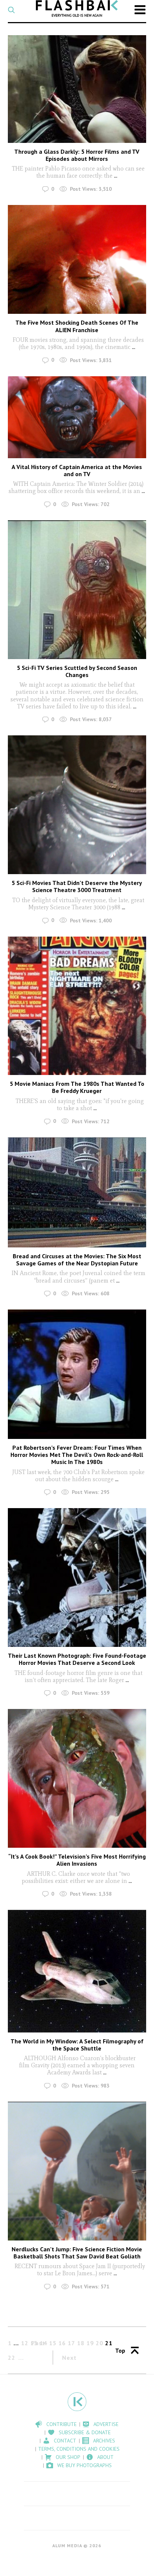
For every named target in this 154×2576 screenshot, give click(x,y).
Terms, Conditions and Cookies (79, 2449)
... (115, 176)
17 (71, 2343)
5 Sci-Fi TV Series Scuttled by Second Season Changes (77, 671)
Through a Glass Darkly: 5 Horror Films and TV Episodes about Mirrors (77, 155)
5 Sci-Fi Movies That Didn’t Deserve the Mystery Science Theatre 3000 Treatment (77, 886)
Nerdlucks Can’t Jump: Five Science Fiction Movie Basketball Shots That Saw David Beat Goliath (77, 2253)
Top (120, 2350)
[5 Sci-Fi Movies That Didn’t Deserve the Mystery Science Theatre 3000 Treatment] (77, 805)
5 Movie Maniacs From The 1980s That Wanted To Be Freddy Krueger (77, 1087)
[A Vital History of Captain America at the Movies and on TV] (77, 417)
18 (81, 2343)
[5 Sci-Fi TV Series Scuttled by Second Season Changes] (77, 590)
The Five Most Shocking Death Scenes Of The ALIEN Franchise (77, 326)
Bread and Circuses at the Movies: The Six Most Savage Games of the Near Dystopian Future (77, 1260)
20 (99, 2343)
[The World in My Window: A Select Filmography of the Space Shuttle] (77, 1971)
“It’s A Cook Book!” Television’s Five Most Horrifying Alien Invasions (77, 1860)
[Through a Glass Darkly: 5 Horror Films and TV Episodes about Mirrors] (77, 89)
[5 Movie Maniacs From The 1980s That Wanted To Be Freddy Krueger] (77, 1006)
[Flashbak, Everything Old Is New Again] (77, 8)
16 (62, 2343)
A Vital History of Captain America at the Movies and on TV (77, 470)
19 (90, 2343)
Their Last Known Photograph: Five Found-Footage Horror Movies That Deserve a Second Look (77, 1659)
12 (25, 2343)
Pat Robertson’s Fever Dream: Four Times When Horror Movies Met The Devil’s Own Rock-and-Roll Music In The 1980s (77, 1455)
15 (53, 2343)
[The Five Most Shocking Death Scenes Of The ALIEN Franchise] (77, 259)
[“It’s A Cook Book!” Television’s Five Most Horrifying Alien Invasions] (77, 1778)
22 (12, 2358)
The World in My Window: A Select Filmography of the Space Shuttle (77, 2045)
